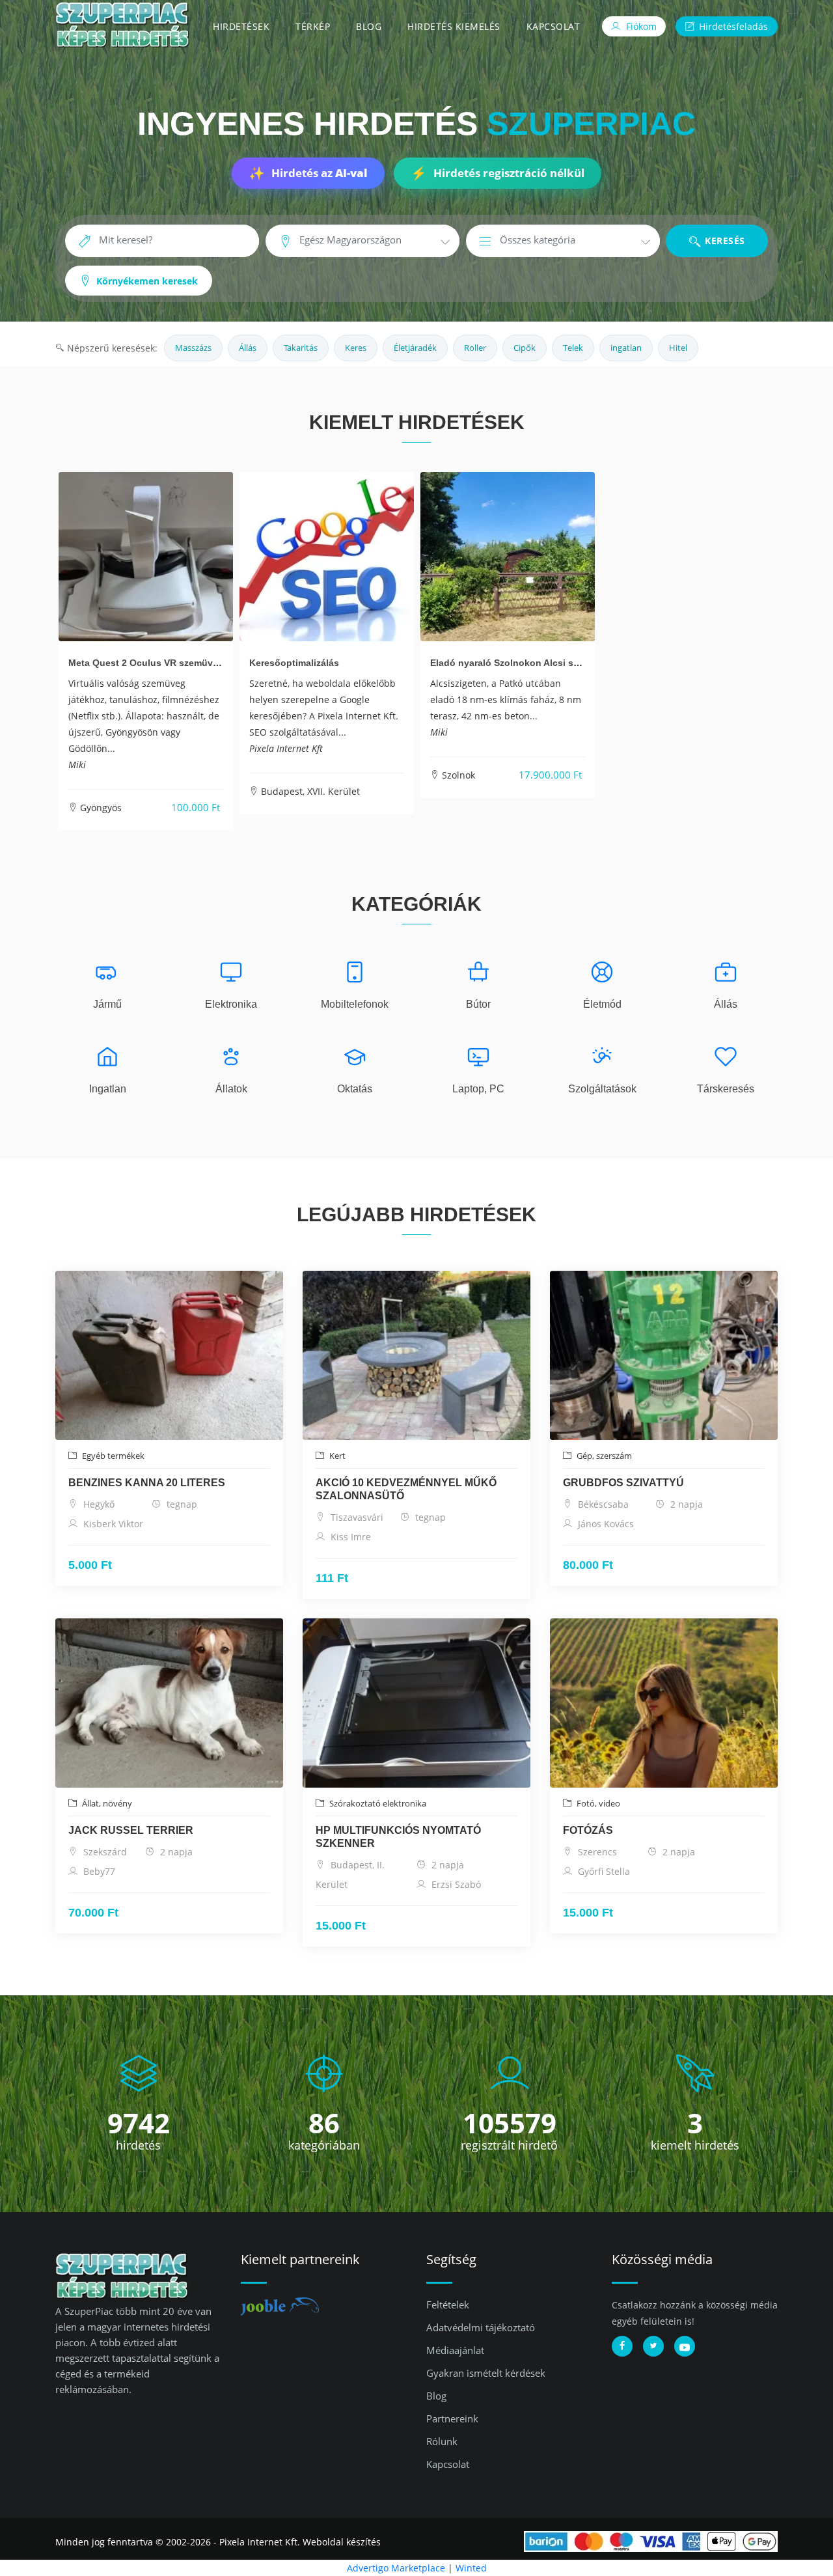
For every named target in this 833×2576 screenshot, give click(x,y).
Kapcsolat (553, 26)
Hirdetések (241, 26)
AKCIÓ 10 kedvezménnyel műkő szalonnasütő (406, 1489)
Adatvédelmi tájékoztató (481, 2327)
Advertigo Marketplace (396, 2568)
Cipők (525, 348)
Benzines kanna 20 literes (147, 1483)
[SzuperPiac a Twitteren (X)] (653, 2346)
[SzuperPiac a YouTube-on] (685, 2346)
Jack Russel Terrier (131, 1830)
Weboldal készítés (342, 2542)
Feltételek (448, 2305)
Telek (573, 348)
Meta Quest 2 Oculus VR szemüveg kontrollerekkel (181, 663)
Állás (248, 348)
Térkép (313, 26)
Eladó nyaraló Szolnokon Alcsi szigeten (518, 663)
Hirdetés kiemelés (454, 26)
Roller (475, 348)
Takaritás (301, 348)
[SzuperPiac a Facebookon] (622, 2346)
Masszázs (193, 348)
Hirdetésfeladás (732, 26)
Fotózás (588, 1830)
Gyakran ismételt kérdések (486, 2373)
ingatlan (626, 348)
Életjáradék (415, 348)
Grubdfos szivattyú (623, 1483)
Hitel (678, 348)
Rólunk (442, 2441)
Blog (369, 26)
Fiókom (640, 26)
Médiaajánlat (455, 2350)
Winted (471, 2568)
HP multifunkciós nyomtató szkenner (398, 1837)
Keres (356, 348)
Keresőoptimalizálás (294, 663)
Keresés (724, 241)
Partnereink (452, 2418)
